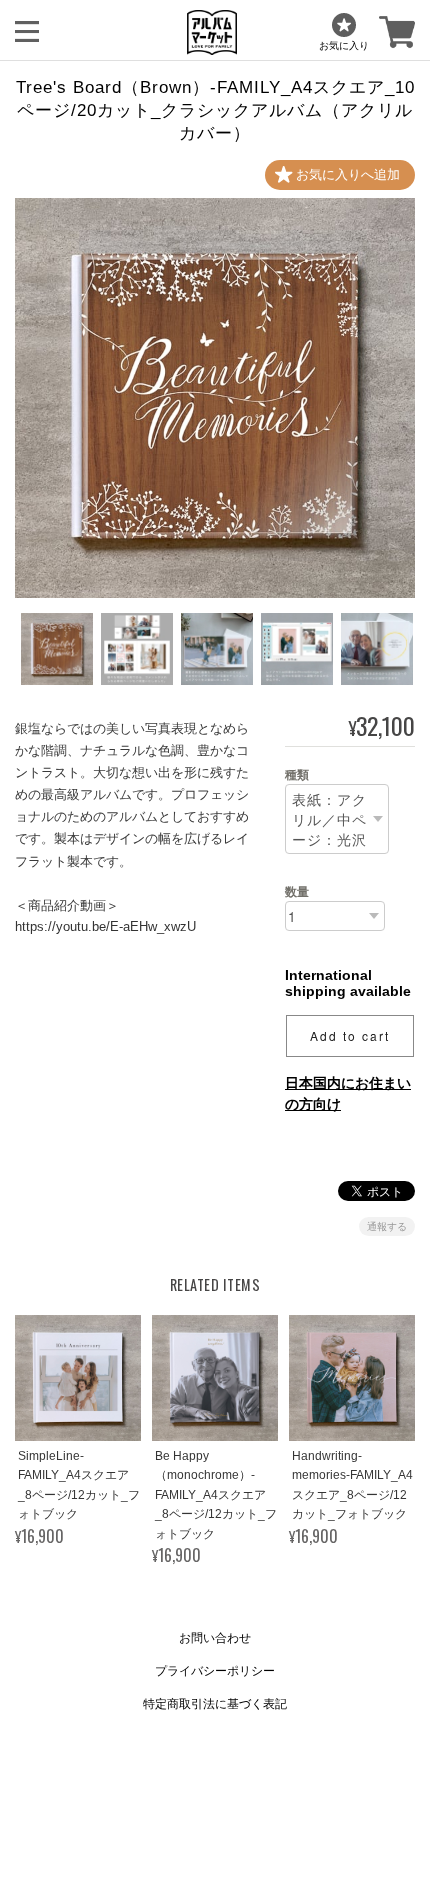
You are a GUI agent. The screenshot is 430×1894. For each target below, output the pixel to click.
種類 (297, 775)
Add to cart (350, 1035)
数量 (297, 892)
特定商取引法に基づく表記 (215, 1704)
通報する (387, 1226)
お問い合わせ (215, 1638)
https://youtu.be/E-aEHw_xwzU (105, 926)
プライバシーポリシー (215, 1671)
